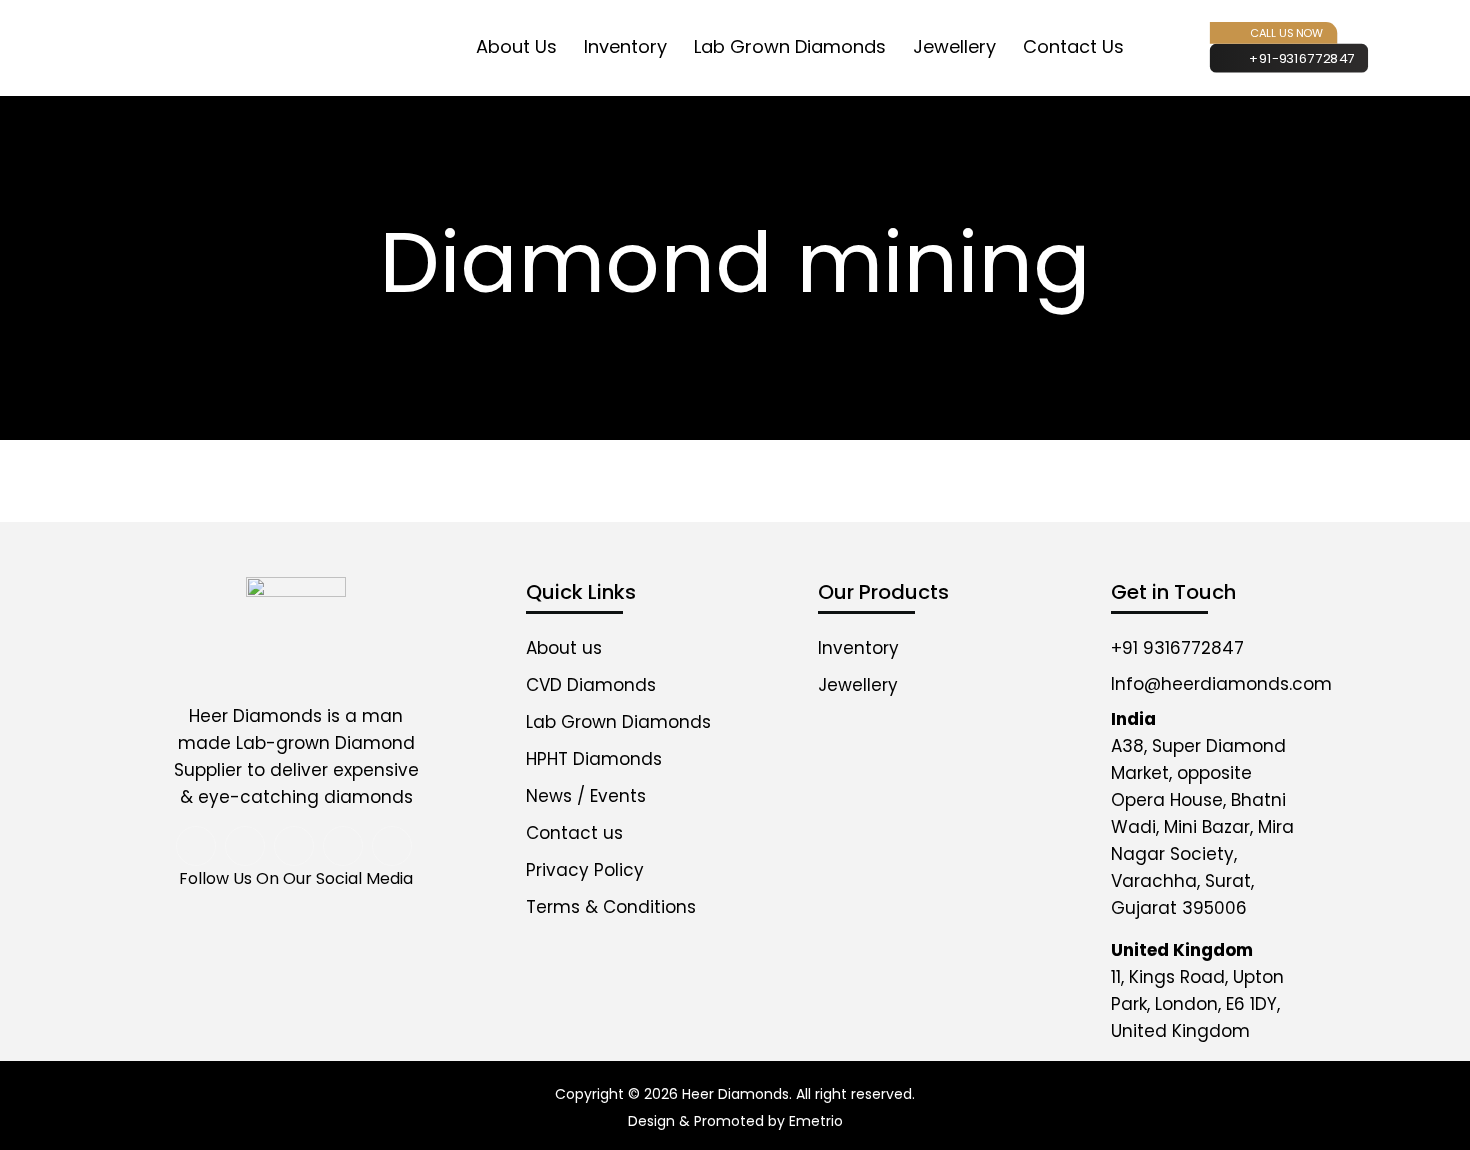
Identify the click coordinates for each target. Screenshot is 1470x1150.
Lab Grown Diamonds (790, 46)
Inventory (625, 46)
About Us (516, 46)
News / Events (586, 796)
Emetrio (816, 1121)
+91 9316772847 (1177, 648)
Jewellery (954, 46)
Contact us (1073, 46)
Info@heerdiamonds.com (1221, 684)
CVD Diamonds (591, 685)
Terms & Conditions (611, 907)
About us (564, 648)
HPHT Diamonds (594, 759)
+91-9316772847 (1302, 58)
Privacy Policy (585, 870)
